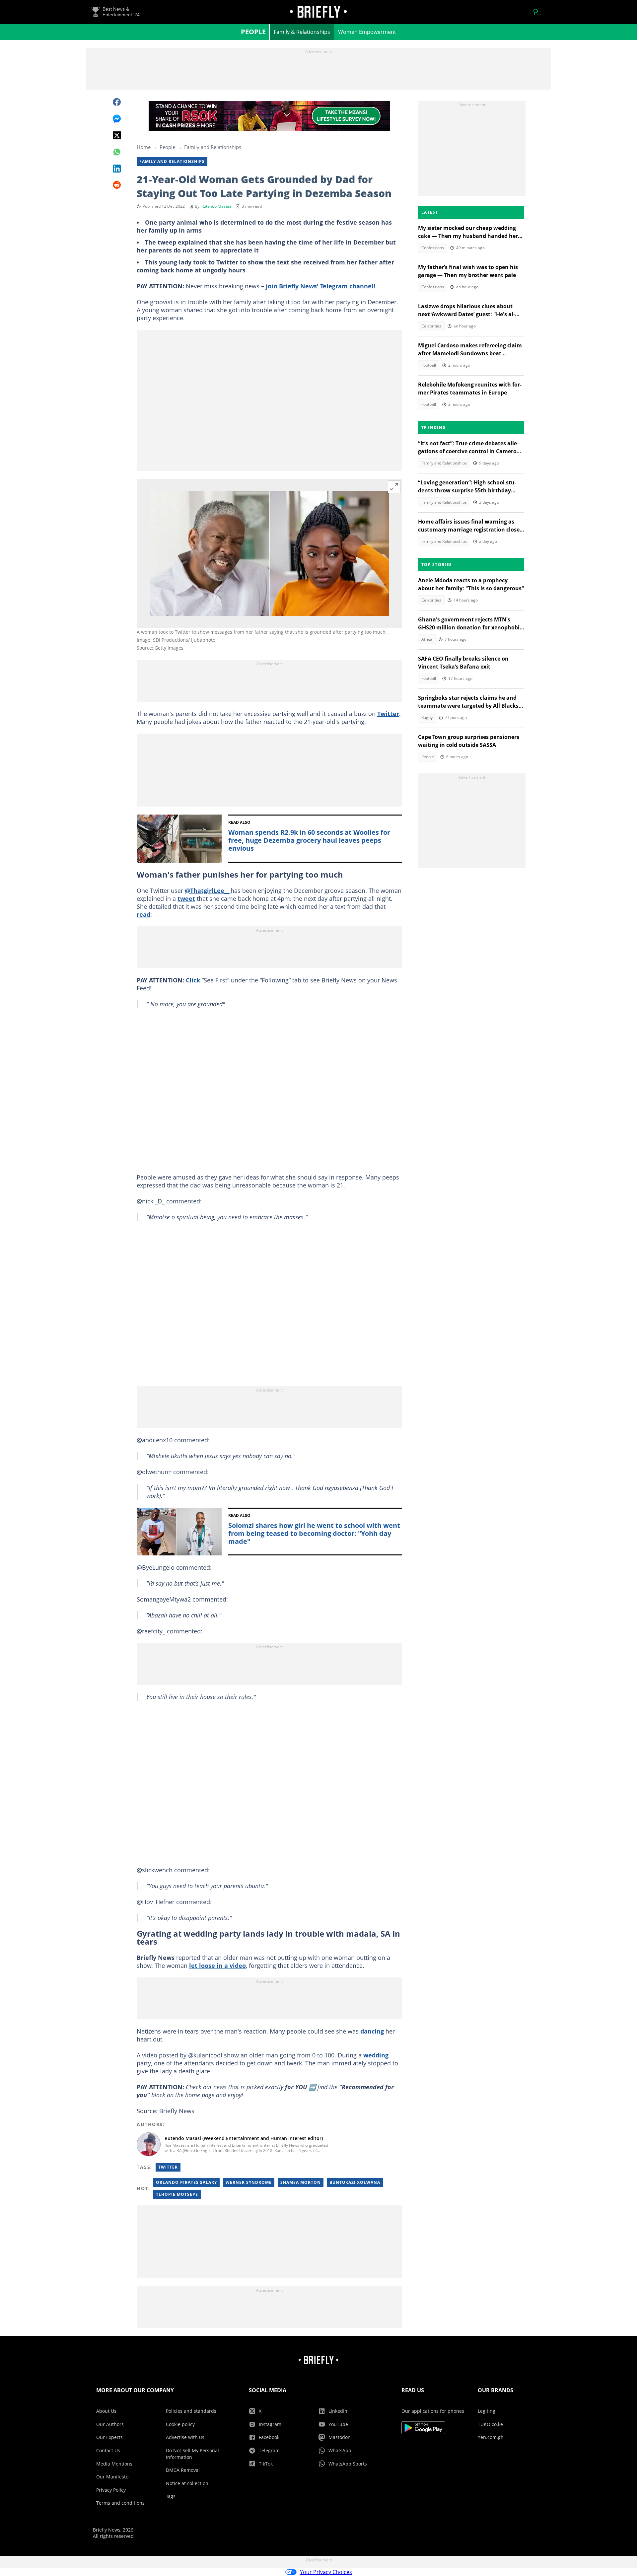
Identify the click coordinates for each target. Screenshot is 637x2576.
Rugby (427, 717)
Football (429, 365)
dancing (372, 2031)
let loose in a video (217, 1966)
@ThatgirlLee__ (208, 891)
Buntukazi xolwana (355, 2182)
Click (193, 980)
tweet (186, 898)
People (253, 32)
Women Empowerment (367, 32)
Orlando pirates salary (186, 2182)
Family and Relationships (213, 147)
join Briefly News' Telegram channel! (320, 286)
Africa (427, 639)
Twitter (388, 714)
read (143, 914)
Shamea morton (301, 2182)
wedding (376, 2055)
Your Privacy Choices (326, 2572)
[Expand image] (394, 487)
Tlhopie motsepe (177, 2194)
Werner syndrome (249, 2182)
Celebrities (431, 326)
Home (144, 147)
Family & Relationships (302, 32)
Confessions (433, 248)
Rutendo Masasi (216, 206)
